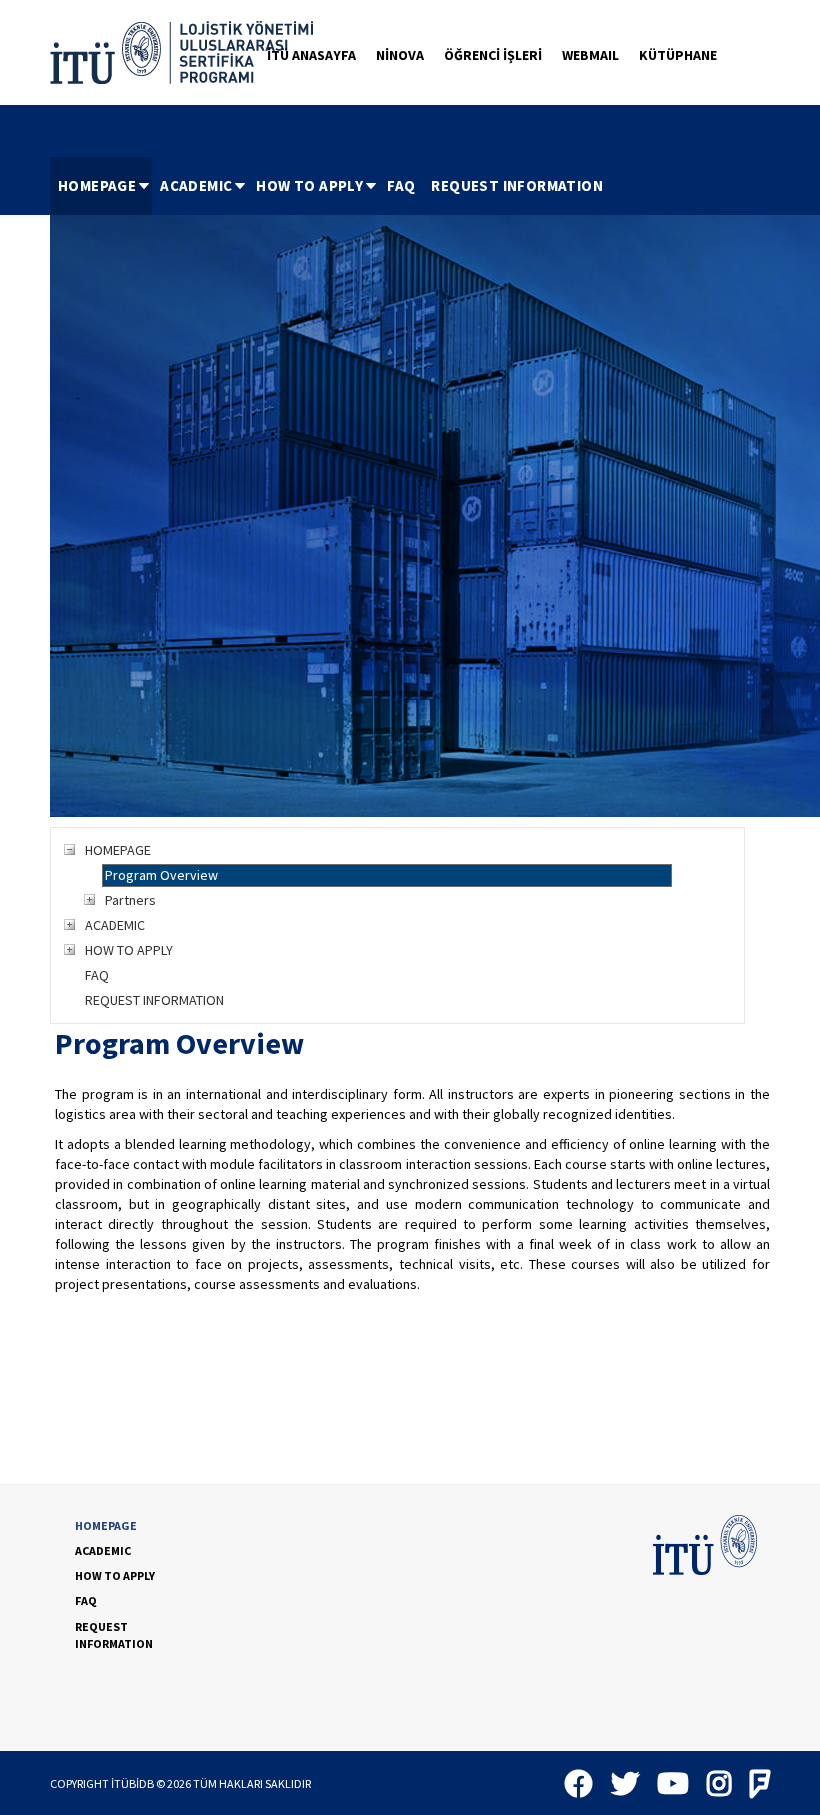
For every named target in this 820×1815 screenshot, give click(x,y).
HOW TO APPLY (309, 185)
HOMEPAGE (97, 185)
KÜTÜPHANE (678, 55)
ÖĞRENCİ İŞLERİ (493, 55)
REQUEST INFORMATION (517, 185)
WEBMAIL (590, 55)
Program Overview (161, 875)
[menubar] (330, 186)
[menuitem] (101, 186)
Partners (130, 900)
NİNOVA (400, 55)
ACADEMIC (196, 185)
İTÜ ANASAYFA (311, 55)
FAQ (401, 185)
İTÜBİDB (132, 1783)
